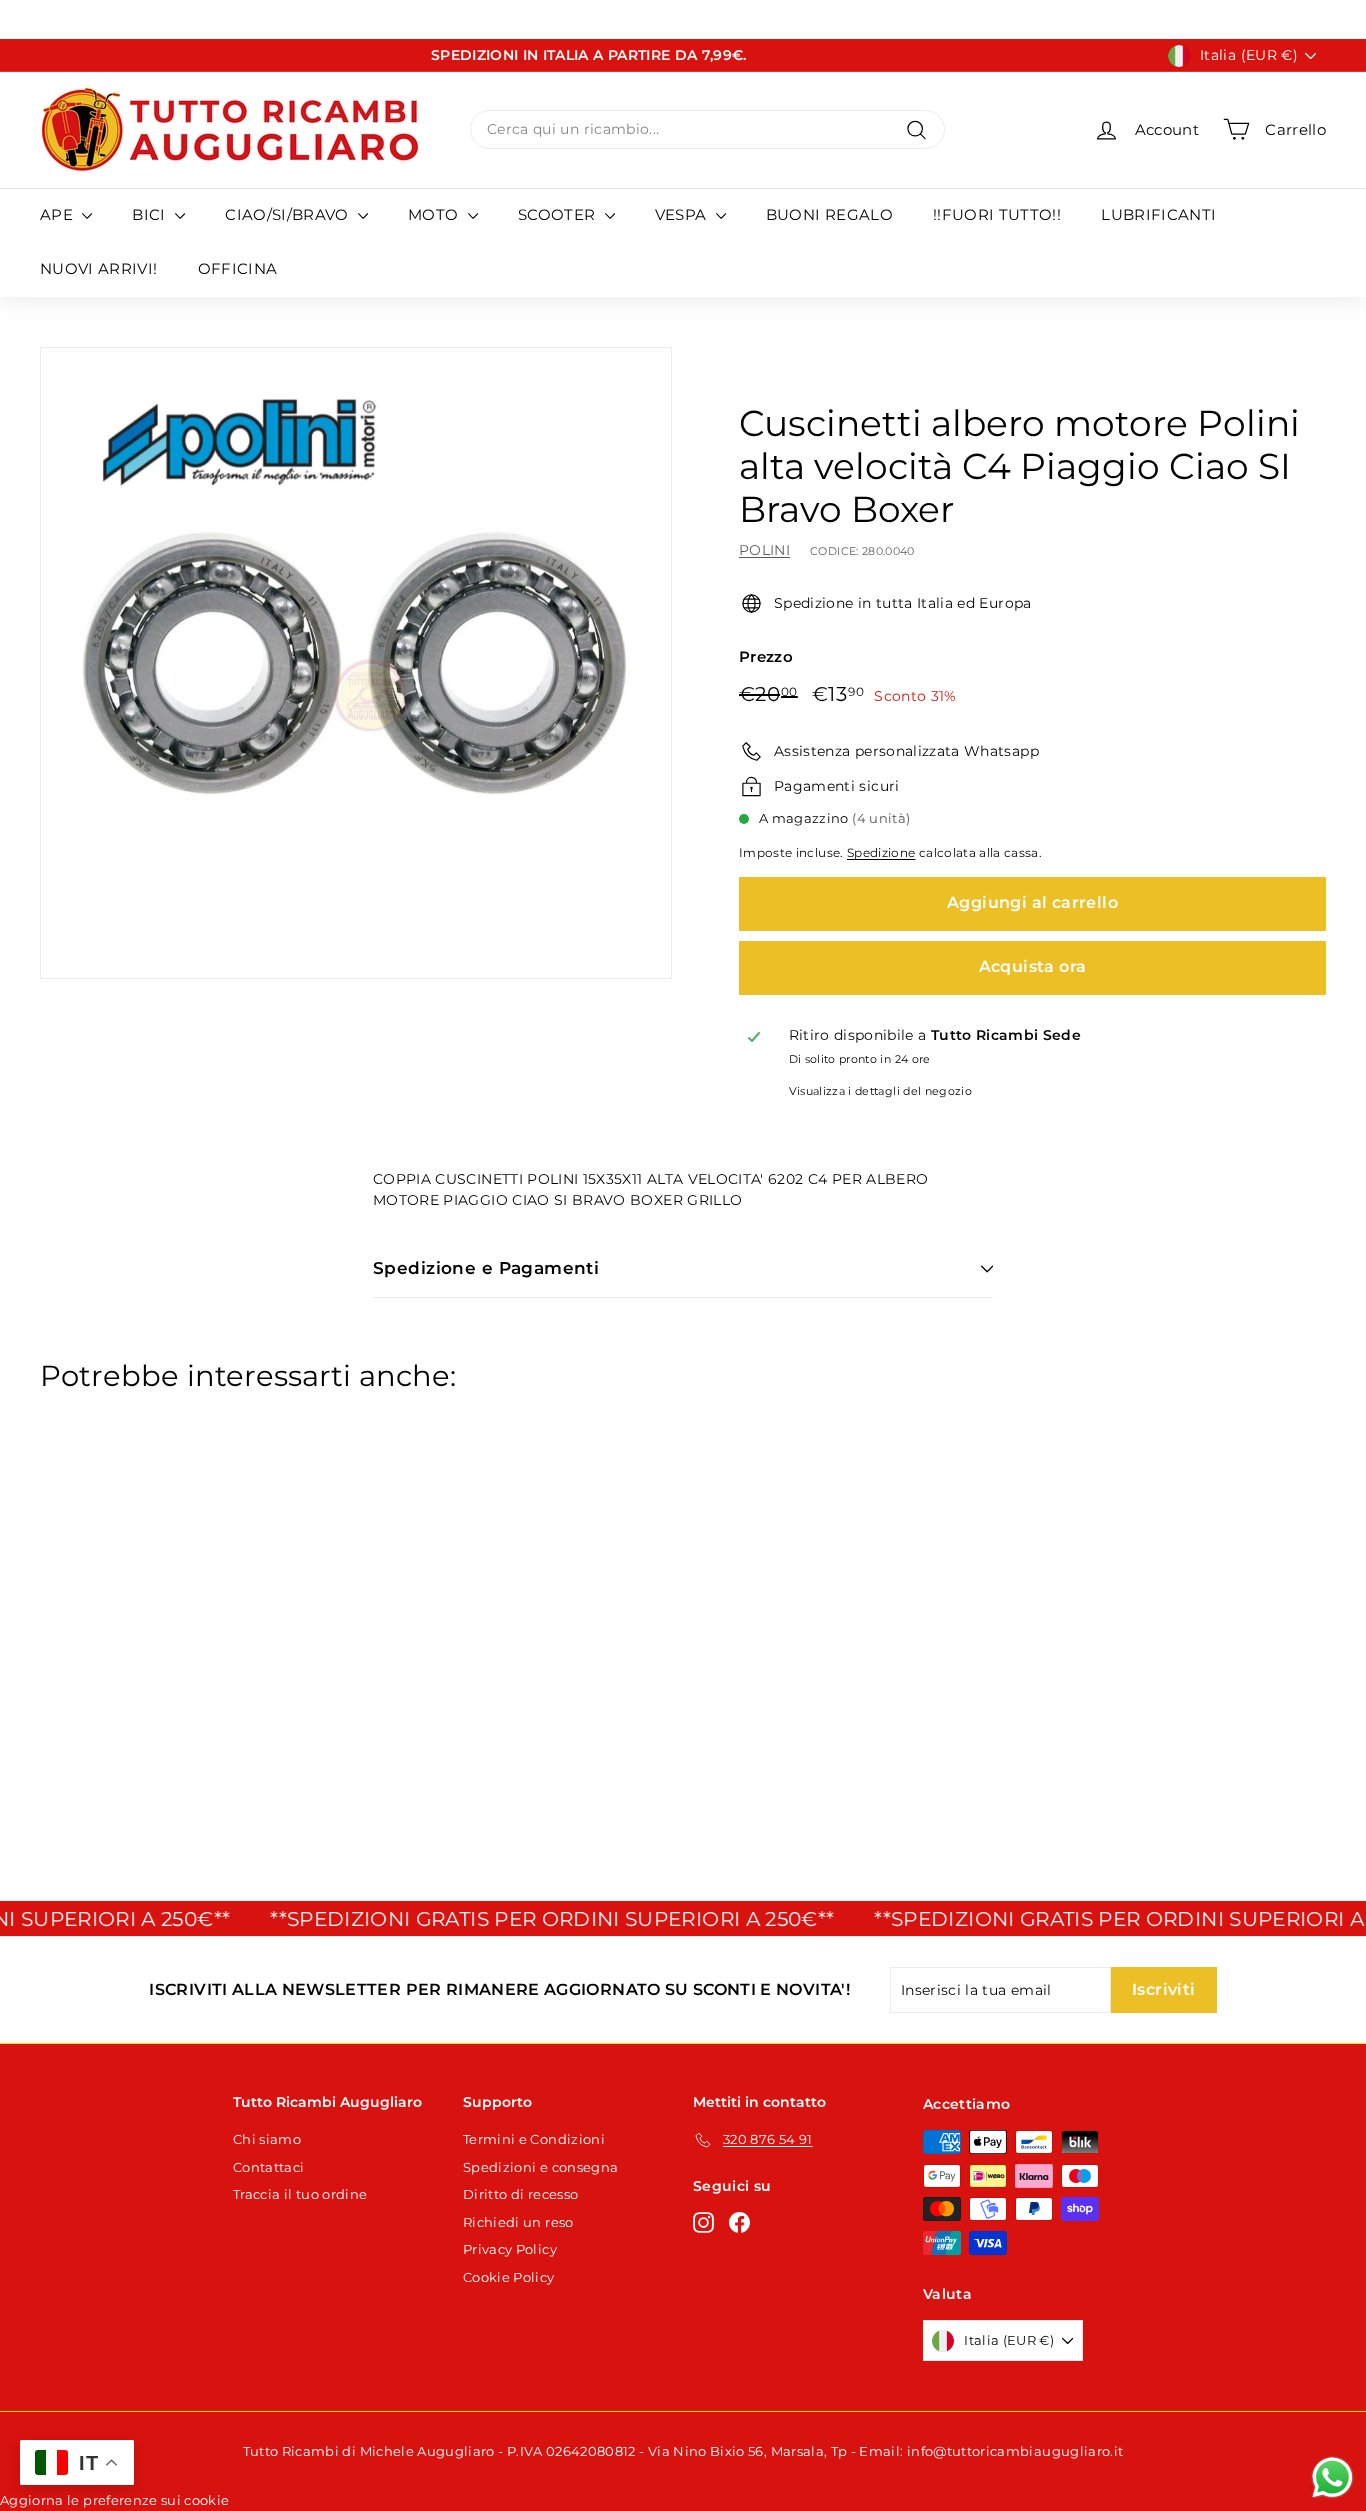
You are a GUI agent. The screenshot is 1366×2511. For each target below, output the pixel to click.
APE (58, 214)
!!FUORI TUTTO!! (997, 214)
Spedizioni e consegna (540, 2167)
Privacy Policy (510, 2249)
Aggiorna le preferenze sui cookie (115, 2500)
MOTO (435, 214)
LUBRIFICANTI (1158, 214)
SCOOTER (559, 214)
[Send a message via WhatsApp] (1332, 2477)
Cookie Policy (509, 2277)
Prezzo (766, 656)
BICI (151, 214)
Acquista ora (1033, 966)
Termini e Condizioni (534, 2139)
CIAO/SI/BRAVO (289, 214)
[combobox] (707, 129)
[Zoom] (356, 663)
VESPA (683, 214)
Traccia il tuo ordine (300, 2194)
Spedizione (881, 852)
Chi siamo (267, 2139)
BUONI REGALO (829, 214)
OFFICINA (238, 268)
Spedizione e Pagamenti (486, 1268)
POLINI (764, 550)
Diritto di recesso (520, 2194)
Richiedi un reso (518, 2222)
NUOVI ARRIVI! (99, 268)
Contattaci (269, 2167)
